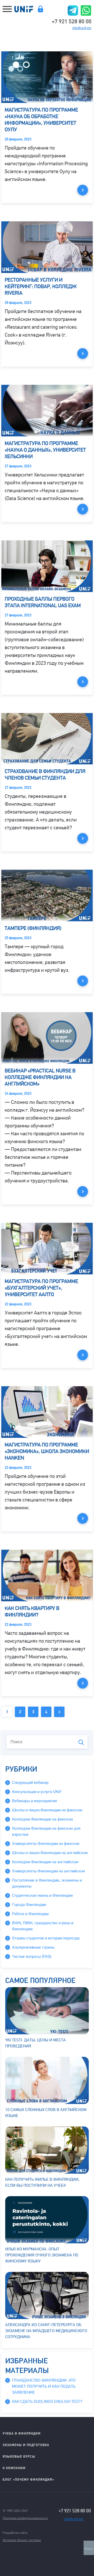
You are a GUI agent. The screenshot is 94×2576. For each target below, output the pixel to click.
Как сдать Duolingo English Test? (47, 2402)
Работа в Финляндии (30, 1914)
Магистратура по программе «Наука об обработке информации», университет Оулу (41, 120)
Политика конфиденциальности (25, 2518)
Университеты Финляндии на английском (48, 1871)
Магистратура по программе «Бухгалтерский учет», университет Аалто (41, 1288)
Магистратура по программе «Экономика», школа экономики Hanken (47, 1451)
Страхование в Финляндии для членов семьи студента (45, 775)
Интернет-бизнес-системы (22, 2540)
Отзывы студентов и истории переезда (46, 1938)
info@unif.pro (82, 28)
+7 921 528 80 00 (72, 21)
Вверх (89, 2549)
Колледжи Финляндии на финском (42, 1819)
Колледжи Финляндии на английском (45, 1862)
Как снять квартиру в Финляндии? (32, 1612)
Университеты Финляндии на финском (46, 1844)
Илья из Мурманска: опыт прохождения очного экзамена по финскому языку (42, 2255)
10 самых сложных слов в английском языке (46, 2113)
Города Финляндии (29, 1905)
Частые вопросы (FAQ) (32, 1956)
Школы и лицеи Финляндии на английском (50, 1853)
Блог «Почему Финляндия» (28, 2479)
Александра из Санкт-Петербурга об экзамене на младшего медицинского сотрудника (46, 2331)
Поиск (81, 1742)
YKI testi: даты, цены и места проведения (36, 2043)
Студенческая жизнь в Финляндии (42, 1895)
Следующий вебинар (30, 1783)
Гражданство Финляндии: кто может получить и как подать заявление (44, 2386)
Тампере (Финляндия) (33, 928)
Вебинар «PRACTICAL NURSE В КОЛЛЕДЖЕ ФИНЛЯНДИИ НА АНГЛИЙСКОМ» (40, 1077)
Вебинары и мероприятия (34, 1801)
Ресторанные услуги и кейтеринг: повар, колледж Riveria (41, 286)
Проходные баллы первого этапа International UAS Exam (43, 602)
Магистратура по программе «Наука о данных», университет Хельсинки (45, 450)
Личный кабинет (40, 9)
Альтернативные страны (33, 1947)
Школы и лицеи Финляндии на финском (47, 1810)
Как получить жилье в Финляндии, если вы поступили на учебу (42, 2182)
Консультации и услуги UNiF (37, 1792)
